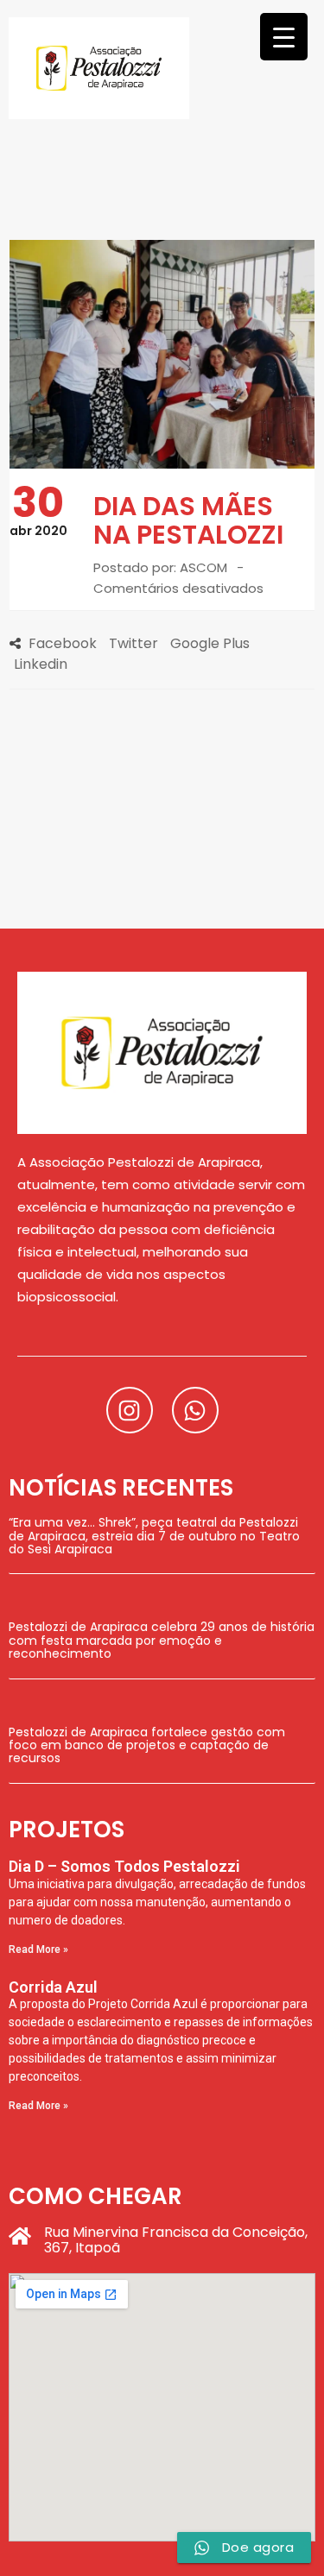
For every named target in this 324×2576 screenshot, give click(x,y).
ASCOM (203, 567)
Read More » (38, 1949)
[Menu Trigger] (284, 37)
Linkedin (41, 664)
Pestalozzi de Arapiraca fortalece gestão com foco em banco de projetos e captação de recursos (147, 1745)
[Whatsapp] (195, 1410)
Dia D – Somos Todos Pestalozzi (124, 1866)
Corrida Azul (53, 1987)
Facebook (63, 643)
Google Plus (210, 643)
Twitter (133, 643)
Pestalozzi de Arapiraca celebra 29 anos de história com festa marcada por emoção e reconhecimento (162, 1640)
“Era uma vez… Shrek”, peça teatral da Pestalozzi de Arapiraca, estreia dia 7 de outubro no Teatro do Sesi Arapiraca (154, 1536)
